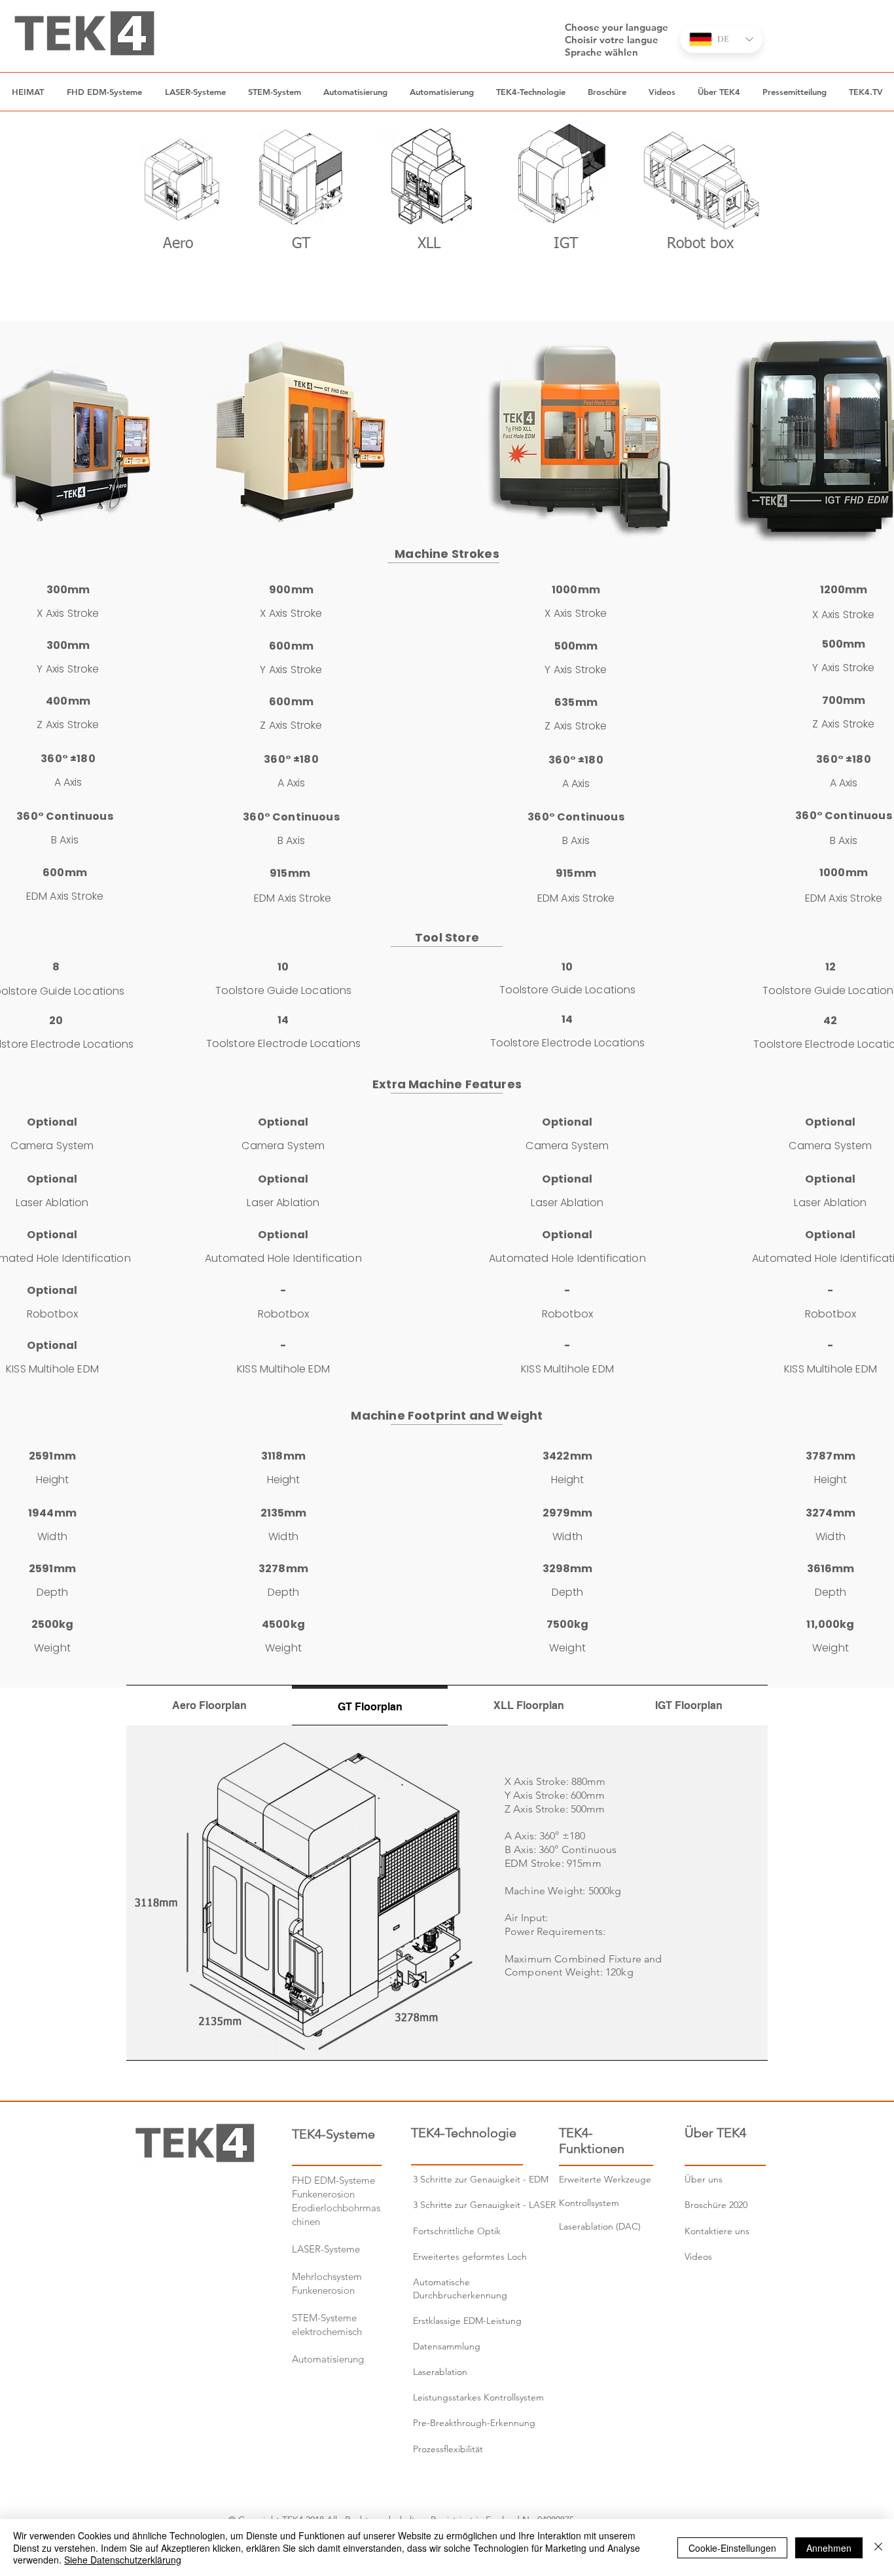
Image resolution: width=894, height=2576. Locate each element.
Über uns (704, 2179)
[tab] (209, 1705)
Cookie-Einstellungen (732, 2548)
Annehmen (829, 2548)
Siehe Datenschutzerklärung (123, 2560)
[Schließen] (878, 2548)
